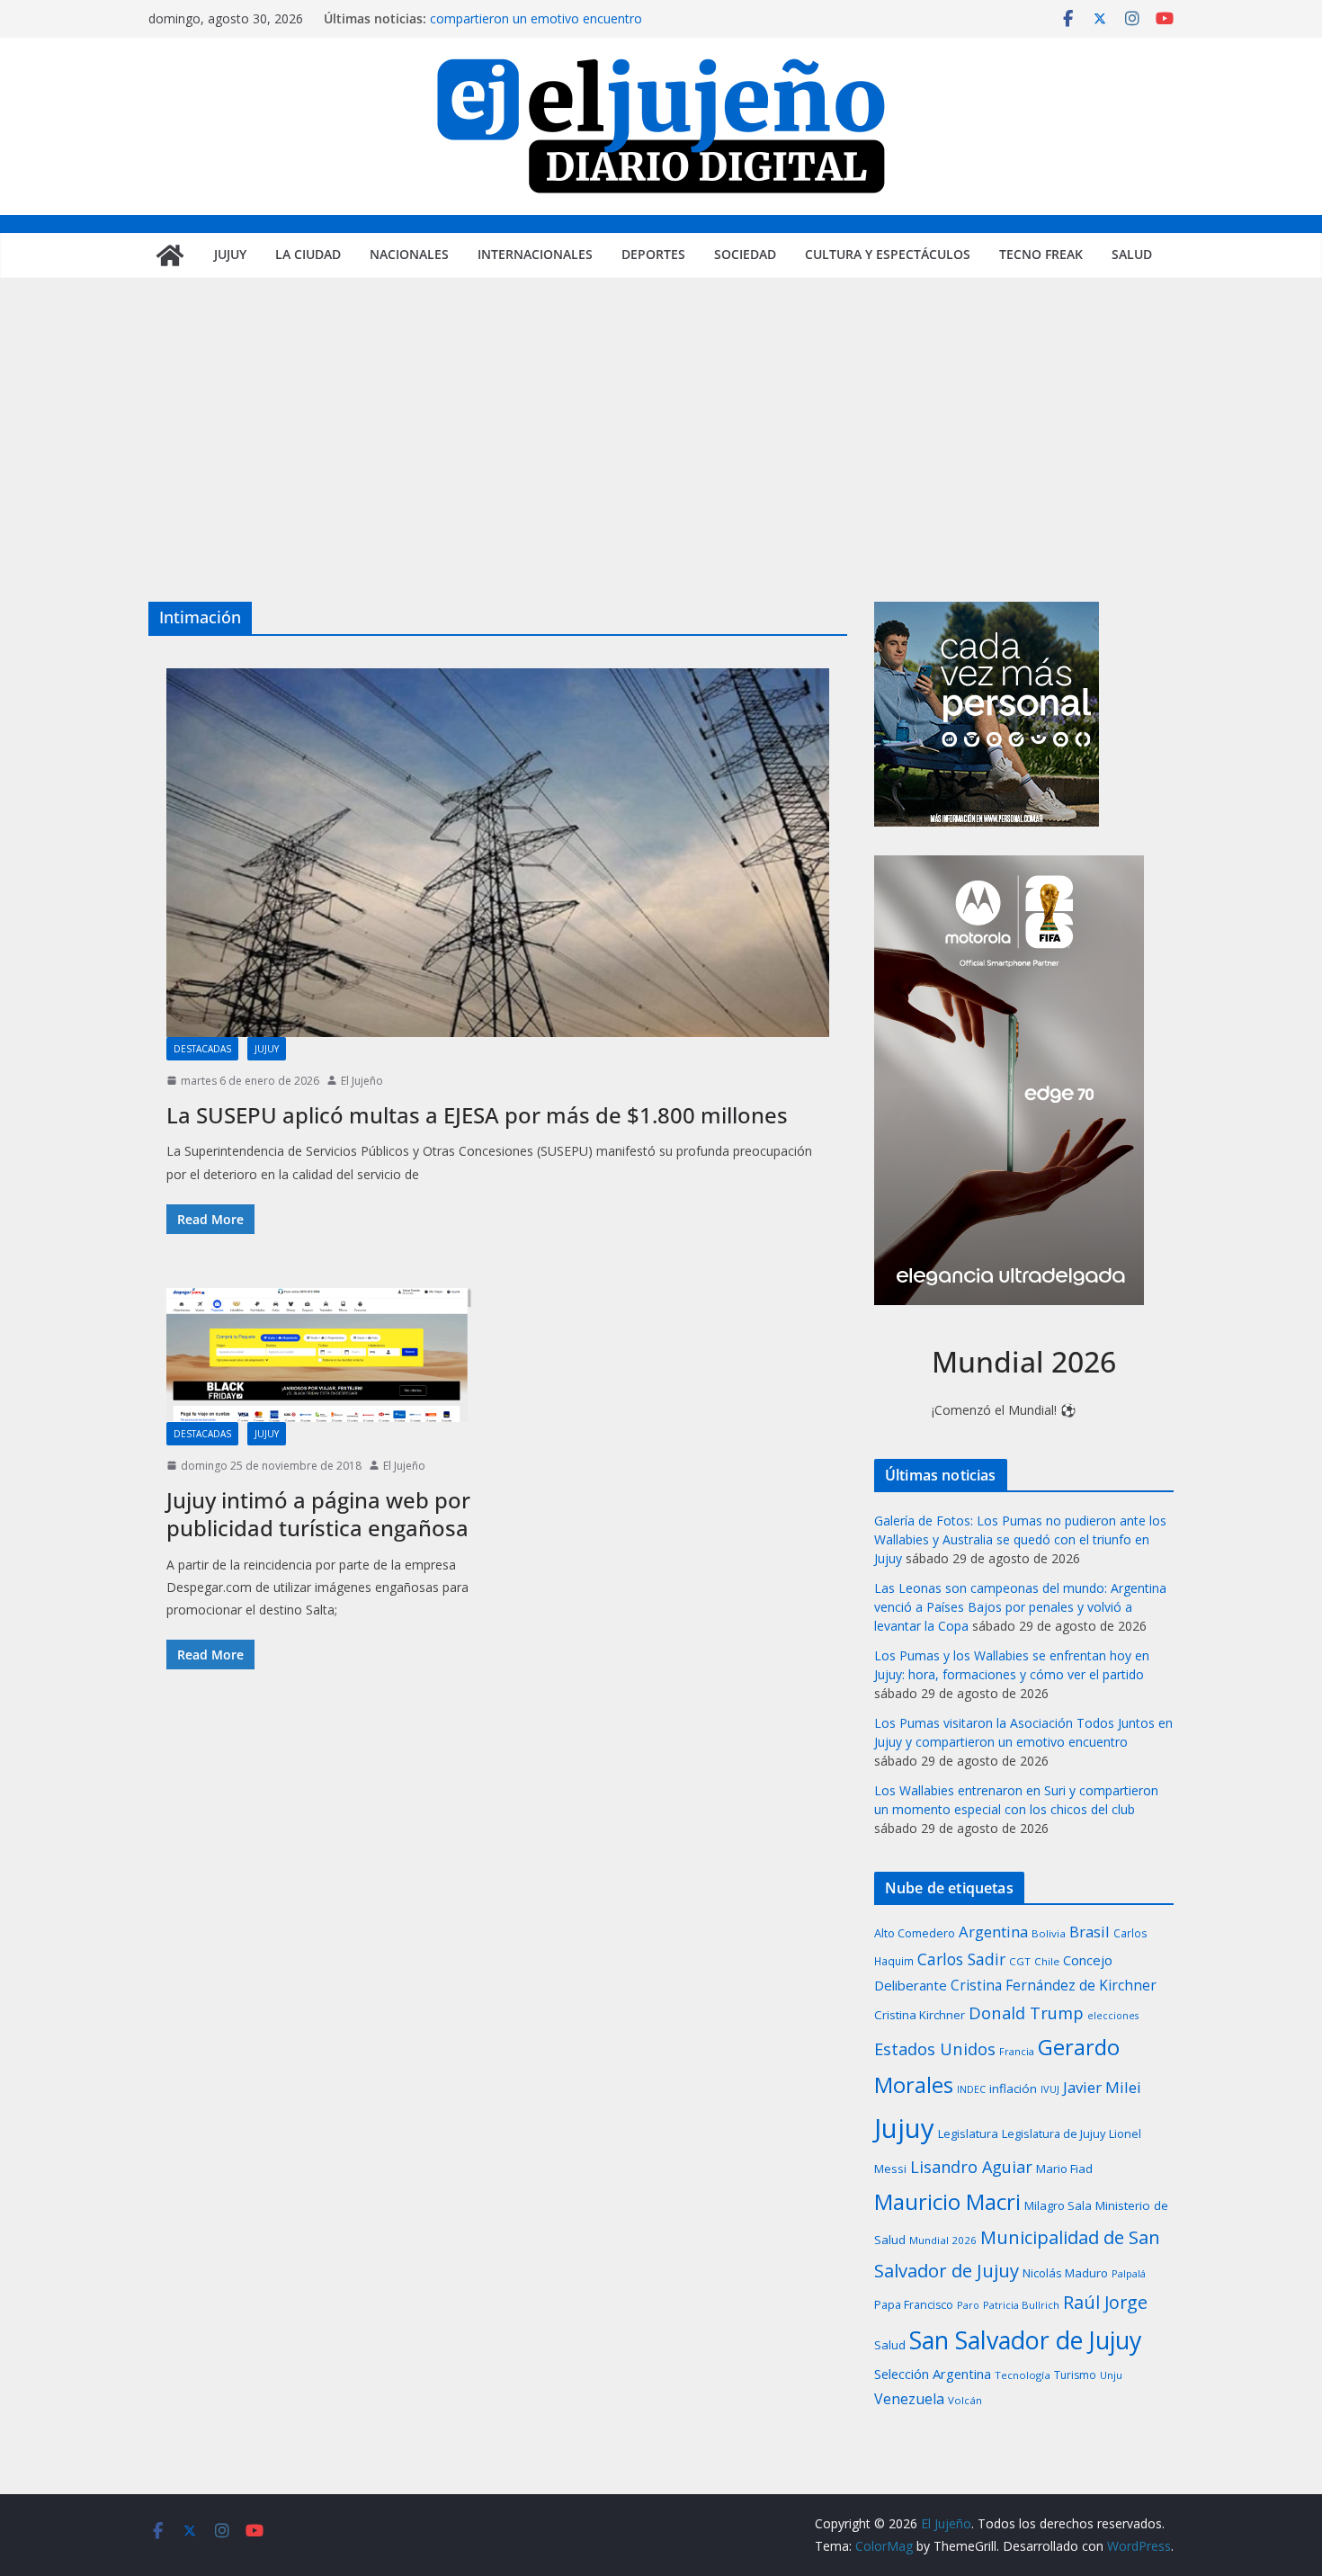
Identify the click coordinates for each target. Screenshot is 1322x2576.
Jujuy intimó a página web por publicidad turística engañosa (318, 1514)
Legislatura (968, 2133)
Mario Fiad (1064, 2169)
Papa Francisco (914, 2305)
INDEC (971, 2089)
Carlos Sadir (961, 1959)
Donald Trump (1026, 2012)
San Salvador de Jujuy (1025, 2340)
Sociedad (745, 254)
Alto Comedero (915, 1933)
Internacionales (535, 254)
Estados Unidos (935, 2048)
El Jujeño (362, 1081)
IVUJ (1050, 2089)
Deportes (653, 254)
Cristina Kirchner (920, 2015)
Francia (1017, 2051)
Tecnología (1023, 2375)
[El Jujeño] (170, 255)
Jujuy (230, 254)
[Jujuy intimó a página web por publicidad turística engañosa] (319, 1355)
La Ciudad (308, 254)
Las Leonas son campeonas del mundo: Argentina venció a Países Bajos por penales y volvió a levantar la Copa (1020, 1607)
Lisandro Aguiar (971, 2167)
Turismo (1075, 2375)
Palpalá (1129, 2273)
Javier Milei (1102, 2087)
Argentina (993, 1932)
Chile (1047, 1961)
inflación (1013, 2089)
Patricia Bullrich (1021, 2305)
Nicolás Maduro (1065, 2273)
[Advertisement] (661, 467)
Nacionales (409, 254)
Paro (968, 2305)
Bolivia (1049, 1933)
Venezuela (909, 2399)
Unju (1111, 2375)
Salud (1132, 254)
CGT (1020, 1961)
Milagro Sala (1058, 2205)
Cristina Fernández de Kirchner (1054, 1985)
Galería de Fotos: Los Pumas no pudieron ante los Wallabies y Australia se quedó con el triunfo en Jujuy (1020, 1539)
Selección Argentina (933, 2374)
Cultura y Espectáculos (888, 254)
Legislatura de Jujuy (1054, 2133)
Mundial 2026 (943, 2240)
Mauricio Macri (947, 2201)
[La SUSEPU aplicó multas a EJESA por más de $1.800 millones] (498, 853)
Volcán (965, 2400)
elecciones (1113, 2016)
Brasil (1090, 1932)
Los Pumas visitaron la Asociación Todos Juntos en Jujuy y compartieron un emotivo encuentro (600, 27)
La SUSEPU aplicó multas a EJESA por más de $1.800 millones (477, 1115)
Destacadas (202, 1049)
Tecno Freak (1041, 254)
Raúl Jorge (1105, 2302)
